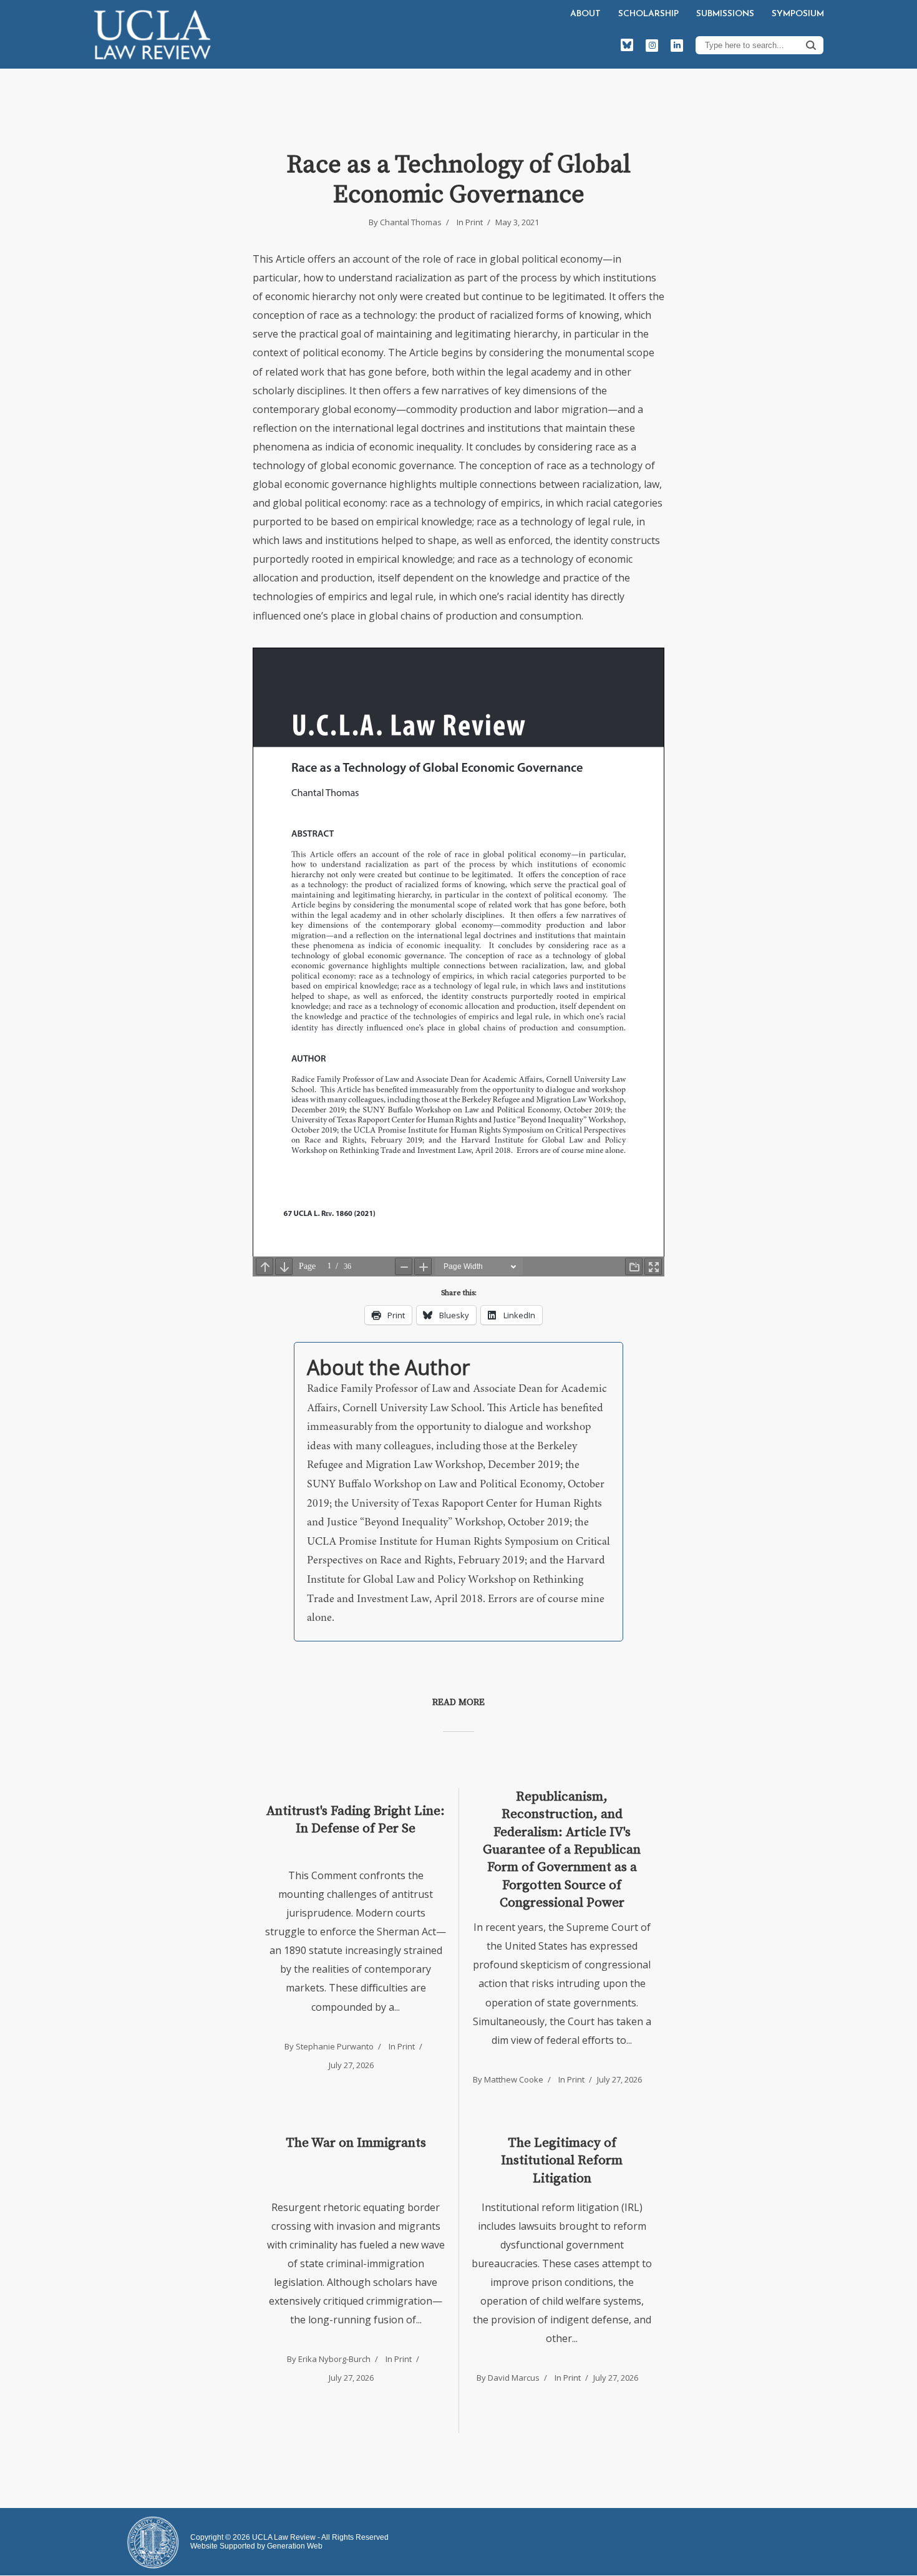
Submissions (725, 14)
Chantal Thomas (411, 222)
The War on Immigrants (356, 2143)
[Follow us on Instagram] (652, 46)
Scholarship (648, 14)
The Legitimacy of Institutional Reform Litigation (562, 2161)
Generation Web (295, 2546)
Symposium (798, 14)
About (585, 14)
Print (474, 222)
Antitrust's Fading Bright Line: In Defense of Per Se (356, 1820)
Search (811, 45)
